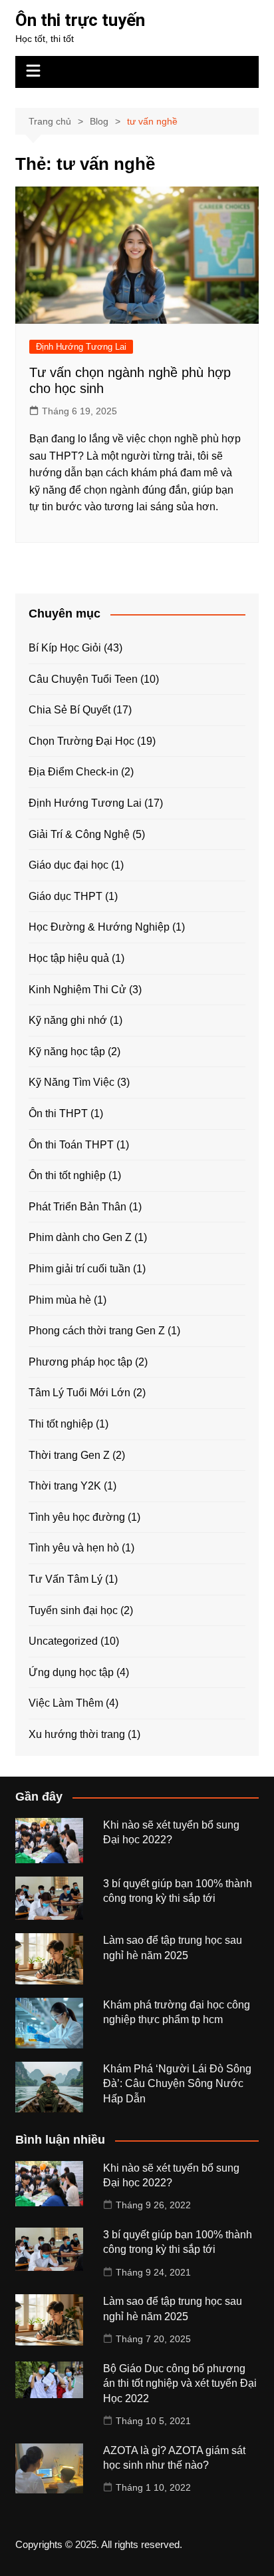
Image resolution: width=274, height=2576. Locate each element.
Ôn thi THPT (58, 1113)
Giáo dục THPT (66, 896)
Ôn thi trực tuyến (80, 20)
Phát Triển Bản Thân (77, 1207)
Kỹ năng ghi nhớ (68, 1020)
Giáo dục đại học (68, 865)
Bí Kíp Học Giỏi (65, 648)
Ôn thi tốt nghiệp (67, 1175)
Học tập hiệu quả (69, 958)
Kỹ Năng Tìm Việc (71, 1082)
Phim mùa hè (60, 1300)
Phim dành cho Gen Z (80, 1237)
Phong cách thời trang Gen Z (97, 1331)
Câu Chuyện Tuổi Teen (83, 679)
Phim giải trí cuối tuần (79, 1269)
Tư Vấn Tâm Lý (66, 1579)
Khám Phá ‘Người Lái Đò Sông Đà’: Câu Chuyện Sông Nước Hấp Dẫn (177, 2084)
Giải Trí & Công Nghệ (79, 834)
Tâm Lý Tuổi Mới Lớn (79, 1393)
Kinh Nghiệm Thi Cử (77, 990)
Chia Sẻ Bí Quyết (69, 710)
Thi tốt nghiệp (61, 1424)
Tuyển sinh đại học (73, 1610)
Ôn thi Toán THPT (71, 1145)
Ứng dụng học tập (71, 1672)
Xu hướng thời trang (77, 1734)
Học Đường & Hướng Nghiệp (99, 927)
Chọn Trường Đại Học (81, 741)
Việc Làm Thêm (66, 1703)
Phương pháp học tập (80, 1362)
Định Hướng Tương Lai (81, 347)
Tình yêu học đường (77, 1517)
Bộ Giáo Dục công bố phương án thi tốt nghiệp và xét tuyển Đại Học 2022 (180, 2383)
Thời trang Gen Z (69, 1455)
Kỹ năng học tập (67, 1052)
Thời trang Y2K (65, 1486)
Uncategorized (63, 1641)
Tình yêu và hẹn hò (74, 1548)
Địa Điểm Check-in (73, 772)
